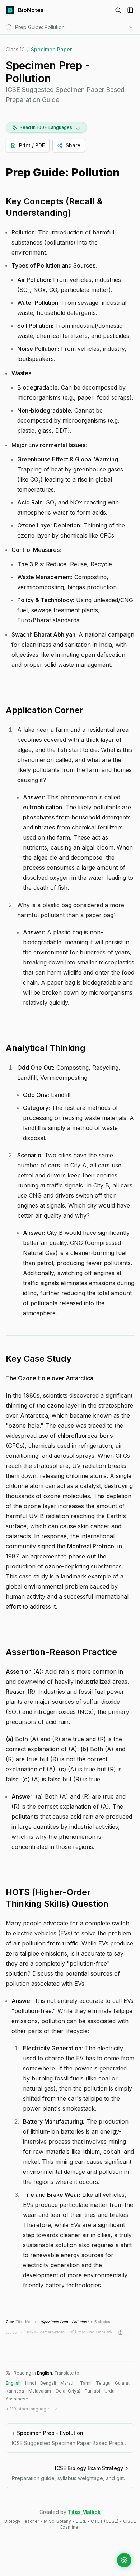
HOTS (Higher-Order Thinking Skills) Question (57, 1898)
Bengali (48, 2383)
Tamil (86, 2383)
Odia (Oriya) (68, 2391)
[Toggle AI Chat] (124, 2560)
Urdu (109, 2391)
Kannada (15, 2391)
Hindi (31, 2383)
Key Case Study (39, 1359)
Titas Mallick (84, 2512)
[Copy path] (121, 2333)
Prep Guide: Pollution (63, 173)
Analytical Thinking (46, 1048)
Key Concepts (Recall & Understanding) (54, 207)
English (13, 2383)
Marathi (68, 2383)
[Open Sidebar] (130, 10)
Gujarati (123, 2383)
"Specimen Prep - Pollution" (64, 2322)
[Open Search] (118, 10)
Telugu (103, 2383)
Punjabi (92, 2391)
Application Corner (45, 710)
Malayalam (40, 2391)
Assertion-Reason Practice (61, 1652)
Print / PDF (32, 145)
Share (73, 145)
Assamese (17, 2399)
